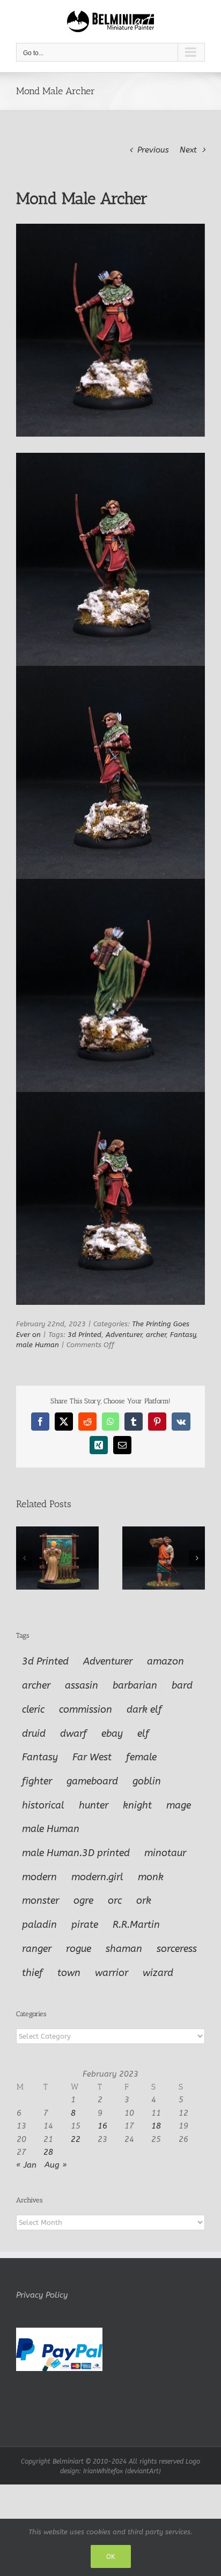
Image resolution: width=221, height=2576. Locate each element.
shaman (124, 1949)
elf (143, 1734)
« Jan (26, 2165)
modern (39, 1877)
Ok (111, 2556)
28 (48, 2152)
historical (43, 1805)
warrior (112, 1973)
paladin (39, 1925)
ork (144, 1901)
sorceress (177, 1949)
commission (86, 1709)
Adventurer (124, 1335)
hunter (94, 1805)
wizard (158, 1973)
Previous (153, 150)
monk (151, 1877)
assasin (82, 1685)
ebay (112, 1734)
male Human (38, 1345)
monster (40, 1901)
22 (76, 2139)
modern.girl (97, 1877)
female (141, 1757)
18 (156, 2126)
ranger (37, 1949)
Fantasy (183, 1335)
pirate (85, 1925)
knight (137, 1805)
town (69, 1973)
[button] (24, 1558)
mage (179, 1805)
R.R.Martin (136, 1925)
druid (34, 1734)
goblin (147, 1781)
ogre (83, 1901)
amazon (165, 1661)
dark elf (144, 1709)
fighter (37, 1781)
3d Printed (84, 1335)
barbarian (135, 1685)
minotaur (165, 1853)
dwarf (73, 1734)
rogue (79, 1949)
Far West (92, 1757)
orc (115, 1901)
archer (156, 1335)
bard (182, 1685)
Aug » (56, 2165)
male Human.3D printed (76, 1853)
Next (188, 150)
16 (102, 2126)
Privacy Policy (42, 2295)
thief (32, 1973)
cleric (33, 1709)
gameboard (92, 1781)
